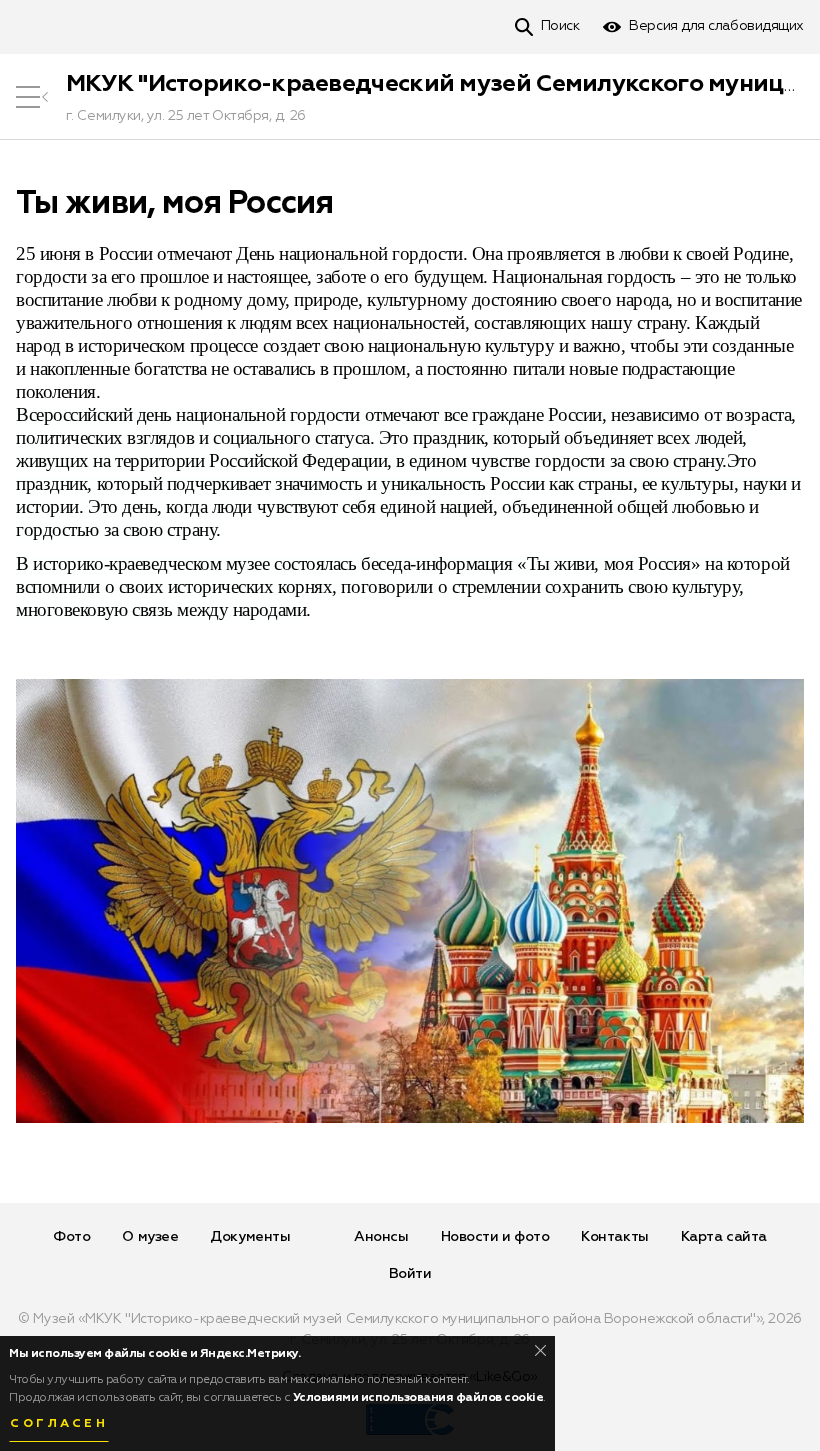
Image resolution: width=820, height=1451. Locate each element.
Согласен (59, 1424)
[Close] (540, 1350)
